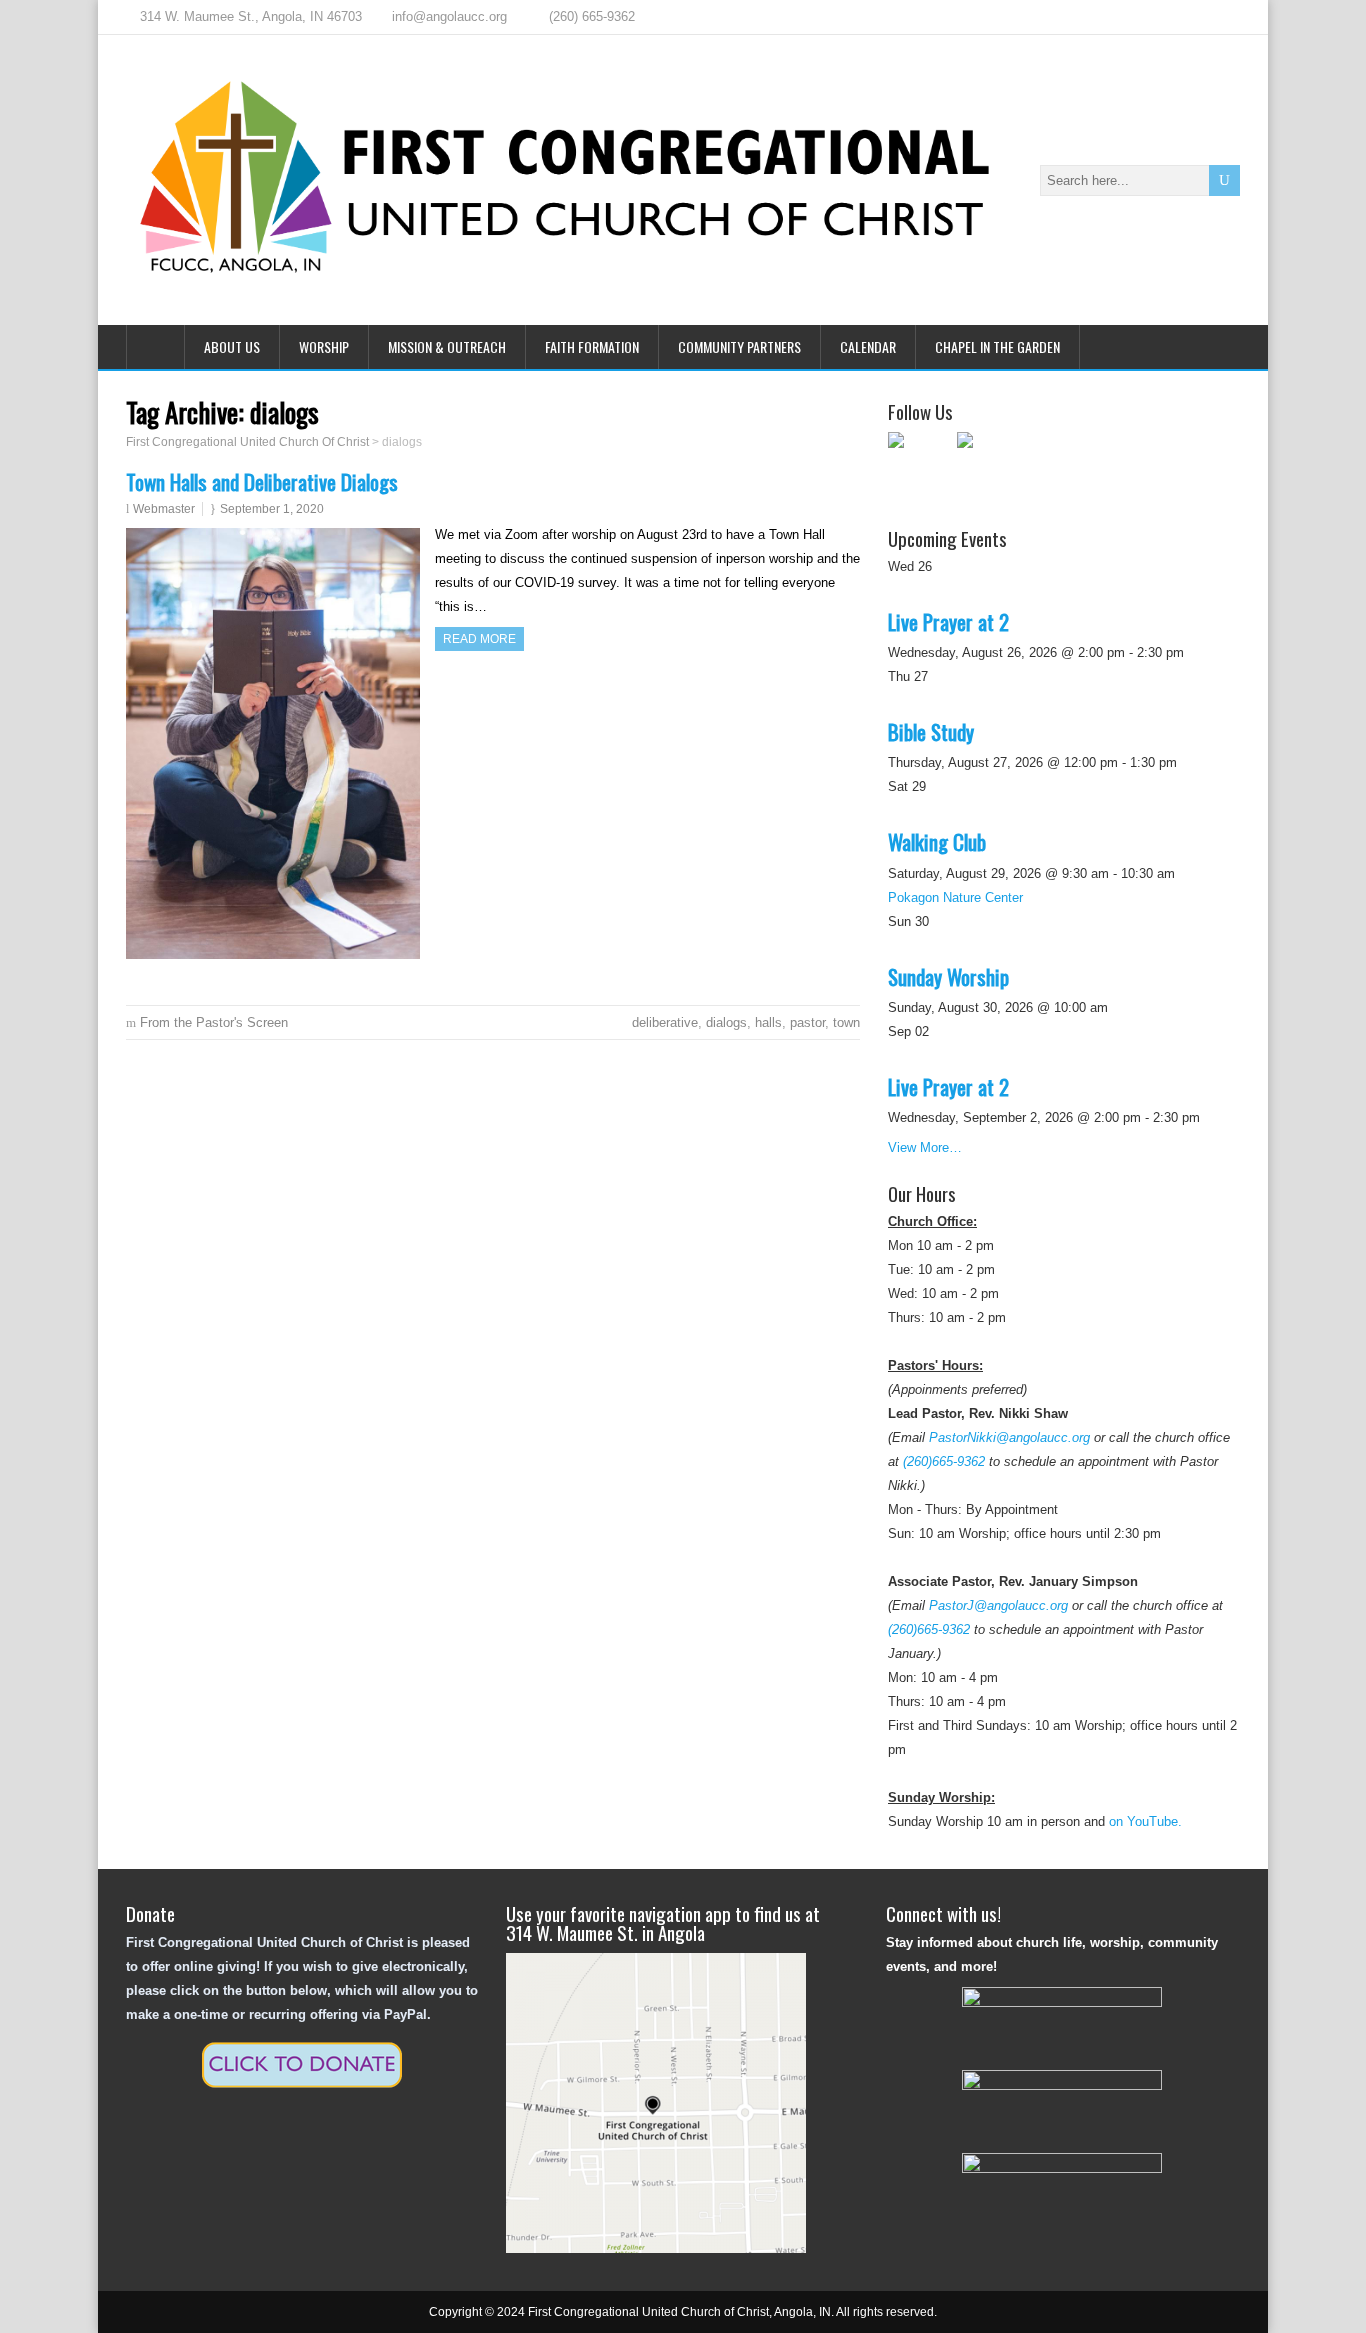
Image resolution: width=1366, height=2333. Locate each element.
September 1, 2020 (272, 509)
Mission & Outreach (447, 346)
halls (768, 1022)
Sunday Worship (948, 976)
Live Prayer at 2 (948, 621)
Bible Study (931, 731)
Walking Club (937, 841)
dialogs (726, 1022)
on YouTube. (1145, 1821)
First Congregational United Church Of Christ (247, 442)
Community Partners (739, 346)
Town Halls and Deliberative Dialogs (262, 481)
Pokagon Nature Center (955, 897)
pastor (807, 1022)
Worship (324, 346)
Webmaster (164, 509)
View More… (925, 1147)
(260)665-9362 (944, 1461)
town (846, 1022)
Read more (479, 639)
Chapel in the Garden (997, 346)
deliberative (665, 1022)
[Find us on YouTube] (989, 464)
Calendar (868, 346)
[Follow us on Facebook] (920, 464)
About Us (232, 346)
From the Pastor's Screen (214, 1022)
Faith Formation (592, 346)
